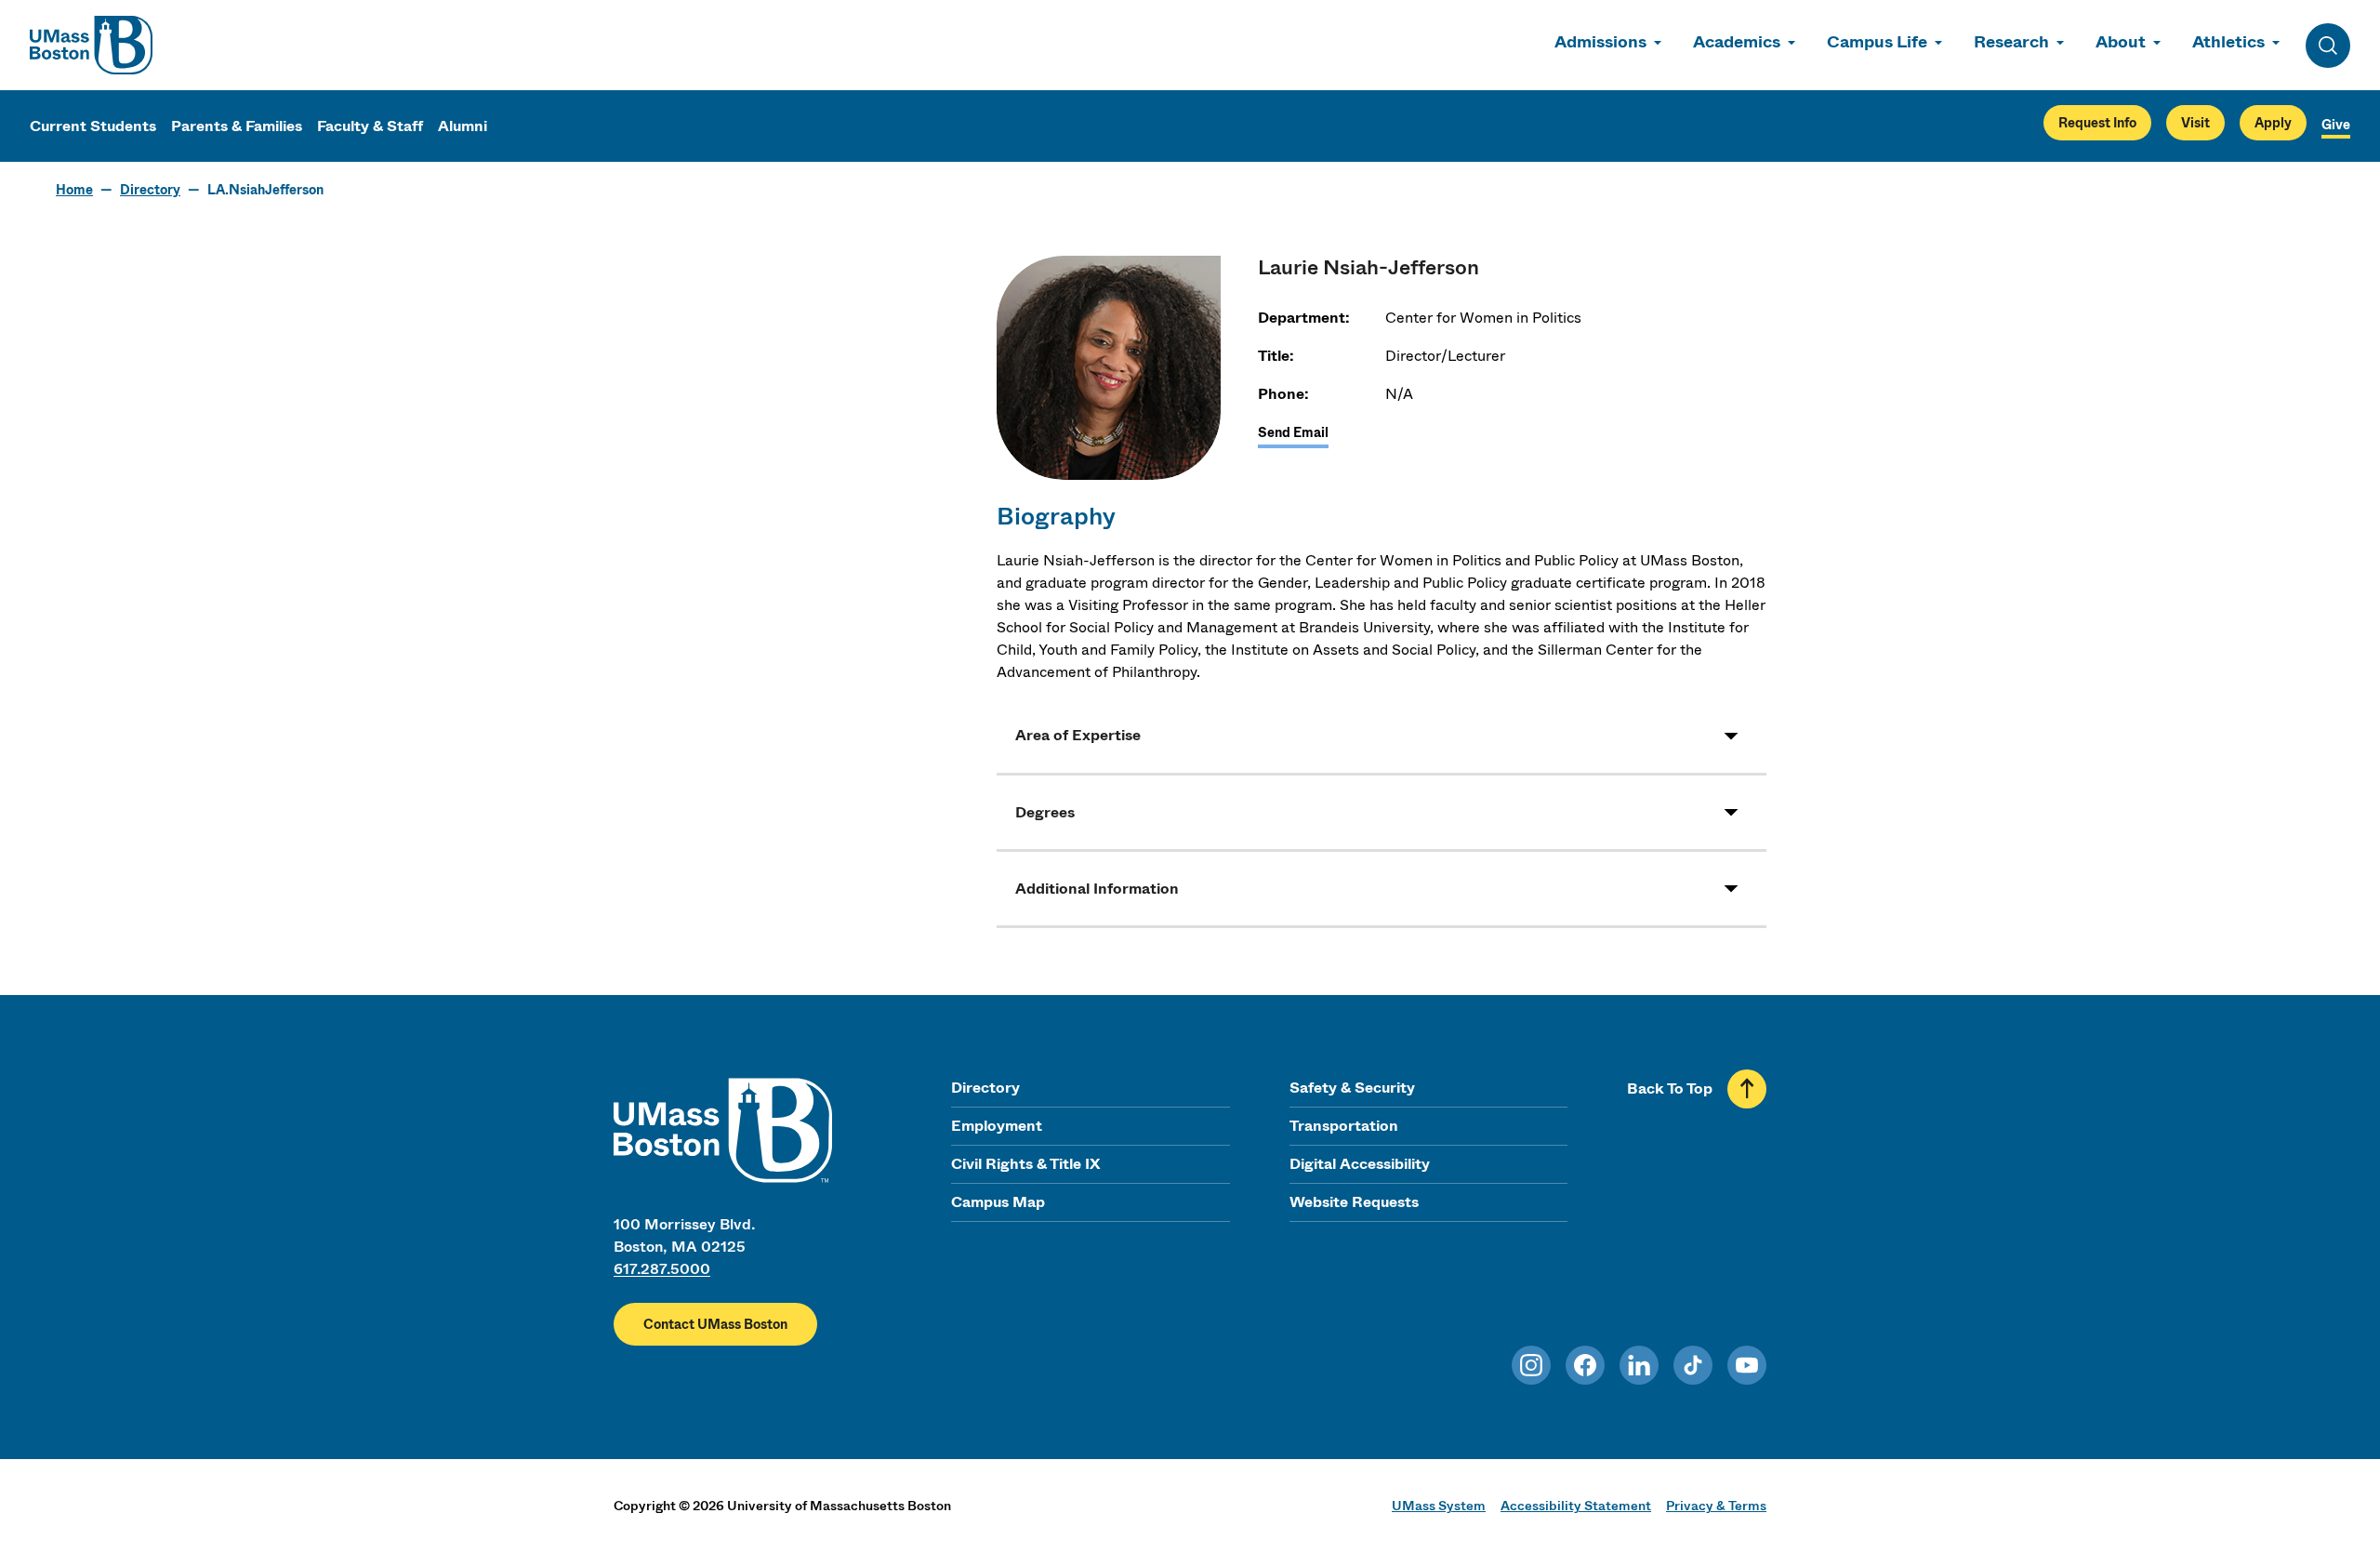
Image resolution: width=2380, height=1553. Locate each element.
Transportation (1344, 1126)
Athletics (2228, 42)
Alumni (463, 126)
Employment (997, 1126)
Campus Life (1877, 42)
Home (74, 190)
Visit (2195, 123)
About (2121, 42)
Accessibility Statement (1576, 1506)
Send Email (1293, 432)
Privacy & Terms (1716, 1506)
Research (2011, 42)
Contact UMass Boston (715, 1324)
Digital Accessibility (1360, 1164)
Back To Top (1670, 1088)
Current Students (93, 126)
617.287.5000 (662, 1269)
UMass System (1439, 1506)
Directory (150, 190)
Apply (2273, 123)
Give (2336, 125)
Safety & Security (1352, 1088)
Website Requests (1354, 1202)
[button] (1382, 735)
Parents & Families (237, 126)
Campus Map (998, 1202)
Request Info (2097, 123)
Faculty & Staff (370, 126)
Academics (1737, 42)
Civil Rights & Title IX (1025, 1164)
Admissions (1600, 42)
